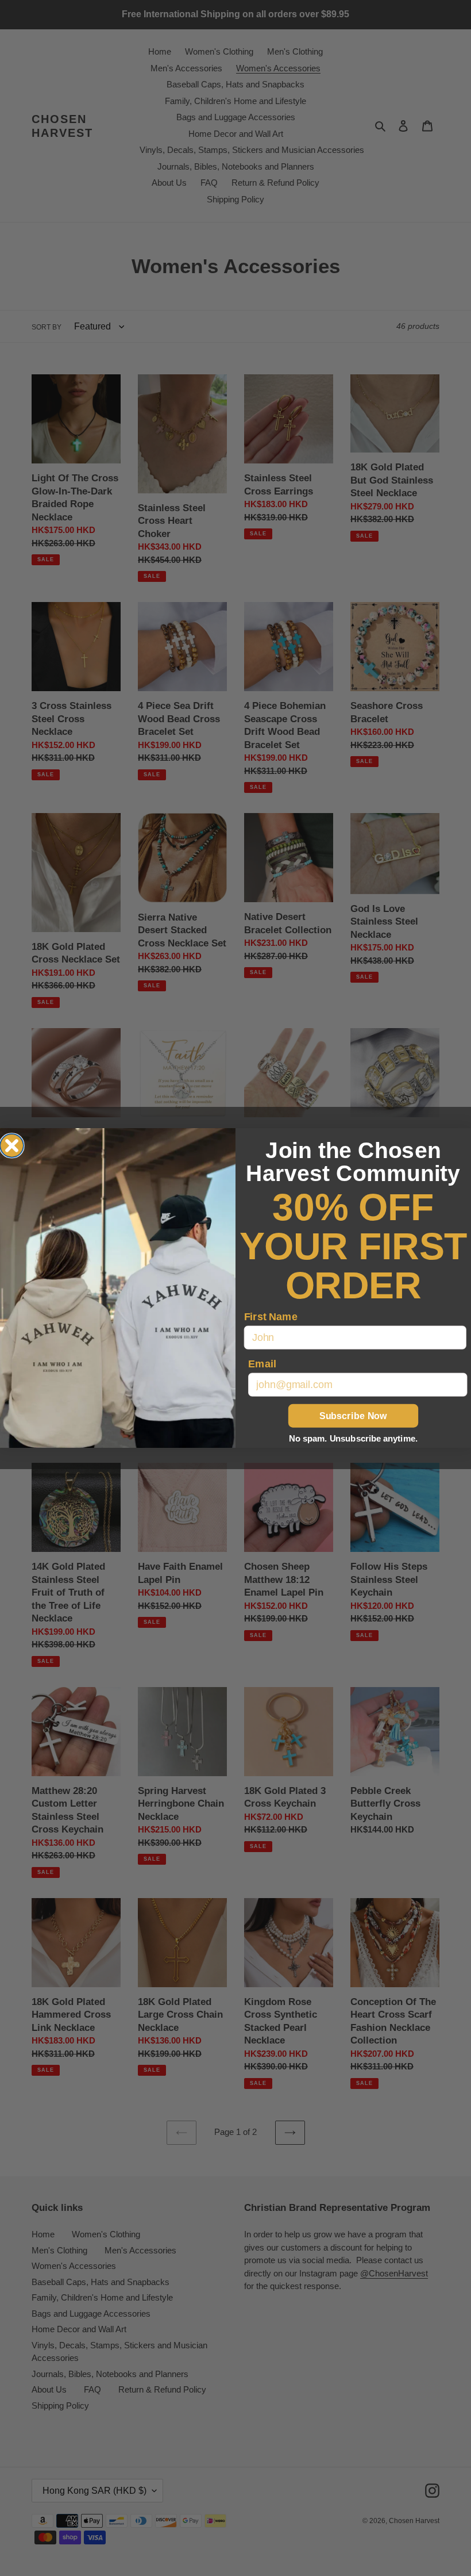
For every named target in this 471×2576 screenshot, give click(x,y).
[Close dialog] (12, 1146)
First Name (271, 1316)
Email (262, 1364)
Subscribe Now (353, 1416)
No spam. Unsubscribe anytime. (353, 1439)
